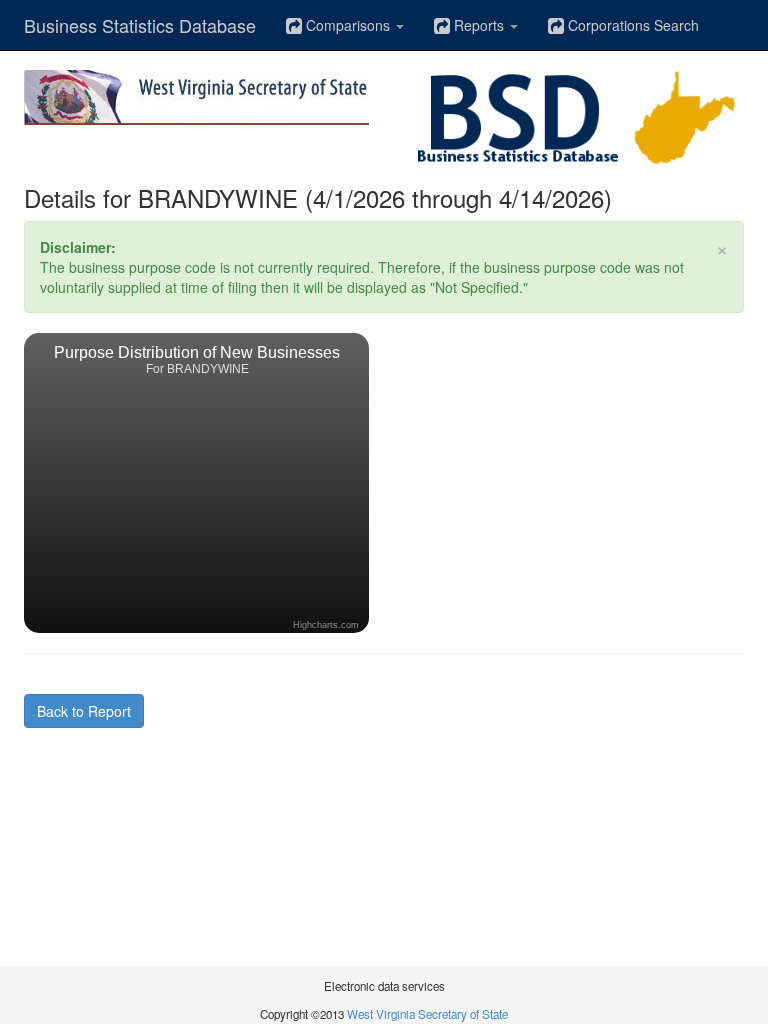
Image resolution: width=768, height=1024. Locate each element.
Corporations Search (631, 25)
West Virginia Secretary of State (427, 1014)
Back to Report (84, 711)
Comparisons (348, 25)
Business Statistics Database (140, 25)
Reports (479, 25)
